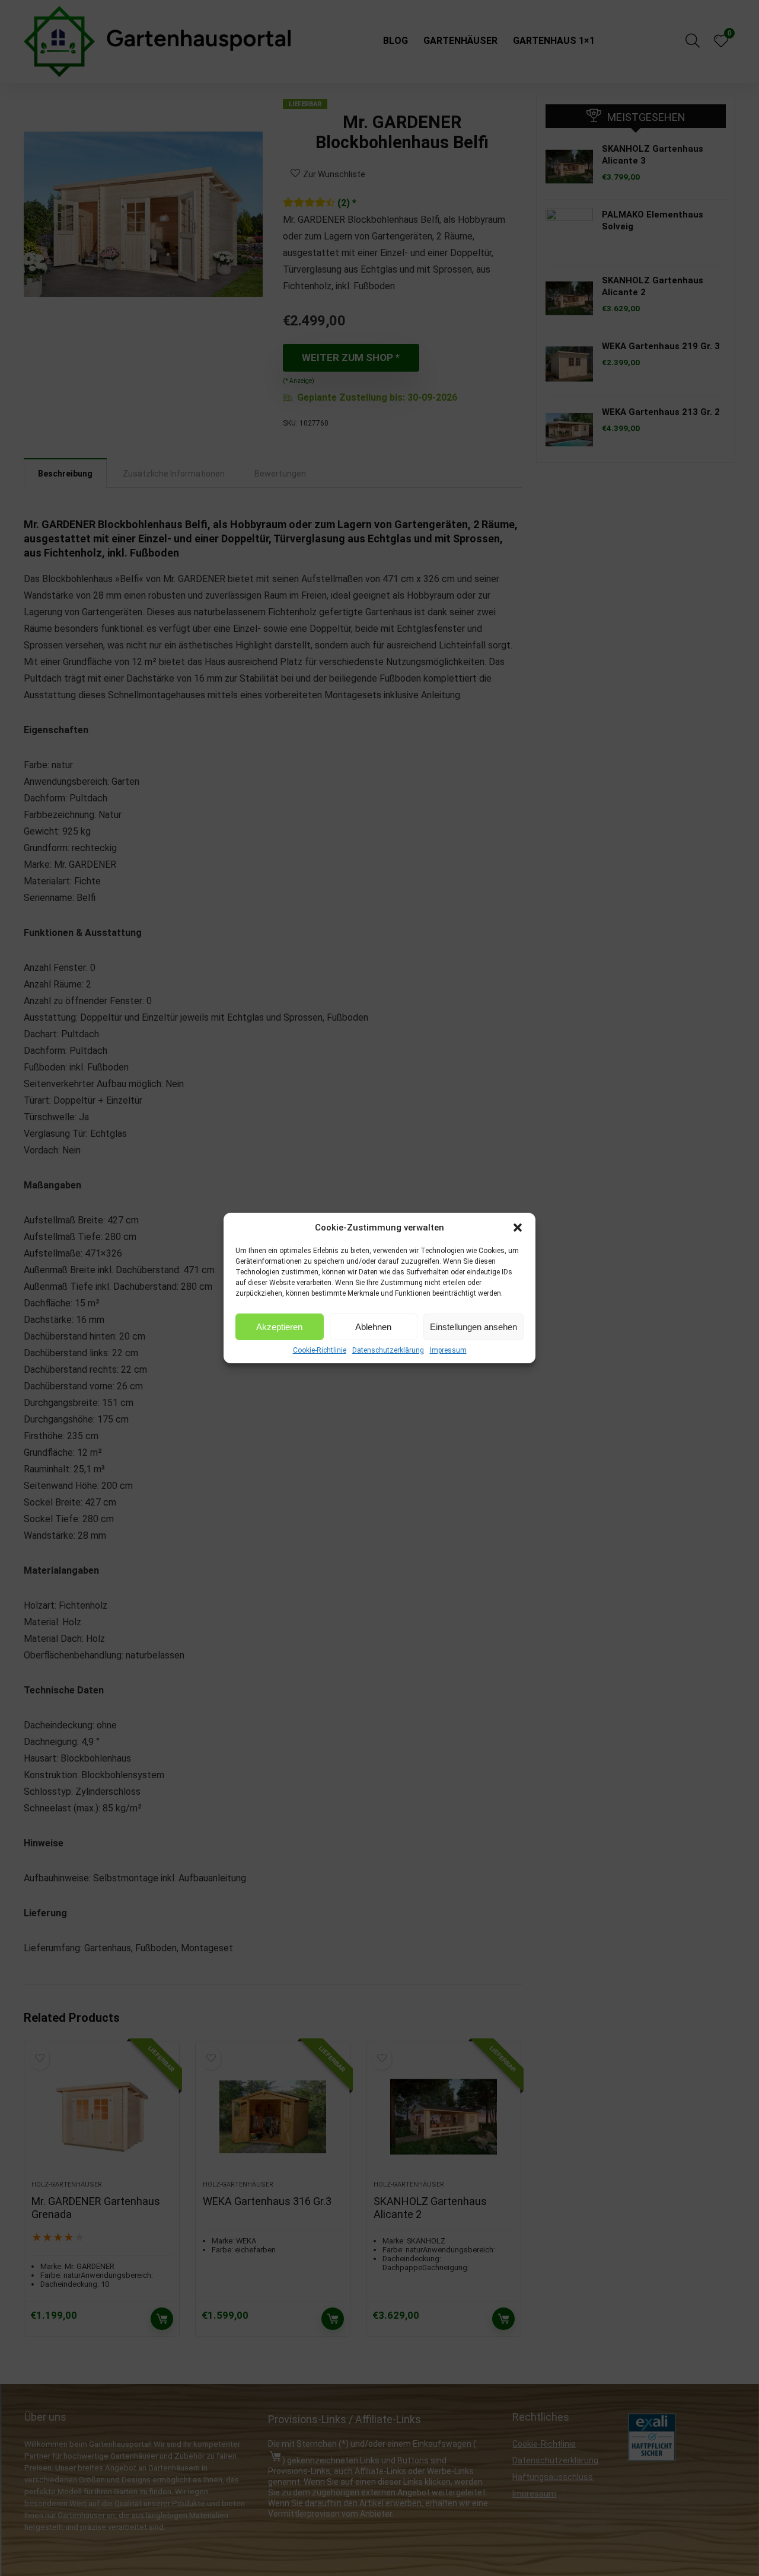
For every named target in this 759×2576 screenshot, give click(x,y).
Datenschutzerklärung (388, 1350)
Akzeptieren (279, 1327)
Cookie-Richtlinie (320, 1350)
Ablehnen (373, 1327)
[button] (518, 1228)
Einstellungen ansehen (473, 1327)
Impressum (448, 1350)
